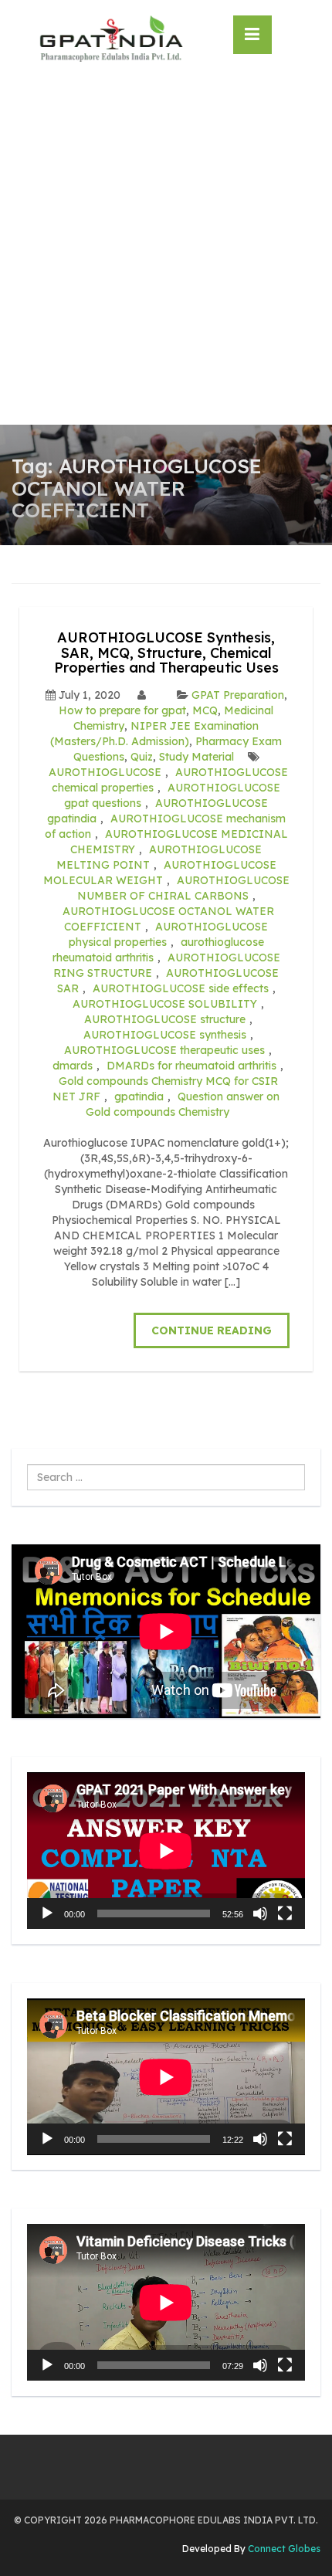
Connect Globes (283, 2549)
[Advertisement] (166, 251)
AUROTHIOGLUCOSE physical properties (169, 934)
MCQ (205, 710)
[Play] (47, 1913)
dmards (73, 1066)
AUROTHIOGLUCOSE (105, 772)
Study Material (196, 757)
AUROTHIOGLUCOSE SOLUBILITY (165, 1004)
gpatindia (139, 1096)
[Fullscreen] (285, 1913)
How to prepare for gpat (122, 710)
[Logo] (111, 39)
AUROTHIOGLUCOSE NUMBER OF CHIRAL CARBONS (183, 888)
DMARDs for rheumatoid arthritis (191, 1066)
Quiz (142, 757)
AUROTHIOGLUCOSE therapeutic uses (164, 1050)
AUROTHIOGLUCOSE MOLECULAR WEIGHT (160, 873)
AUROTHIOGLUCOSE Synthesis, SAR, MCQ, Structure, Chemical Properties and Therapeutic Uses (166, 653)
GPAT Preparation (238, 695)
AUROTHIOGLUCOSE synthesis (165, 1035)
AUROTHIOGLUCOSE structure (165, 1019)
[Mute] (260, 1913)
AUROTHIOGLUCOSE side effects (181, 988)
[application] (166, 1851)
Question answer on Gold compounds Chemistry (183, 1104)
